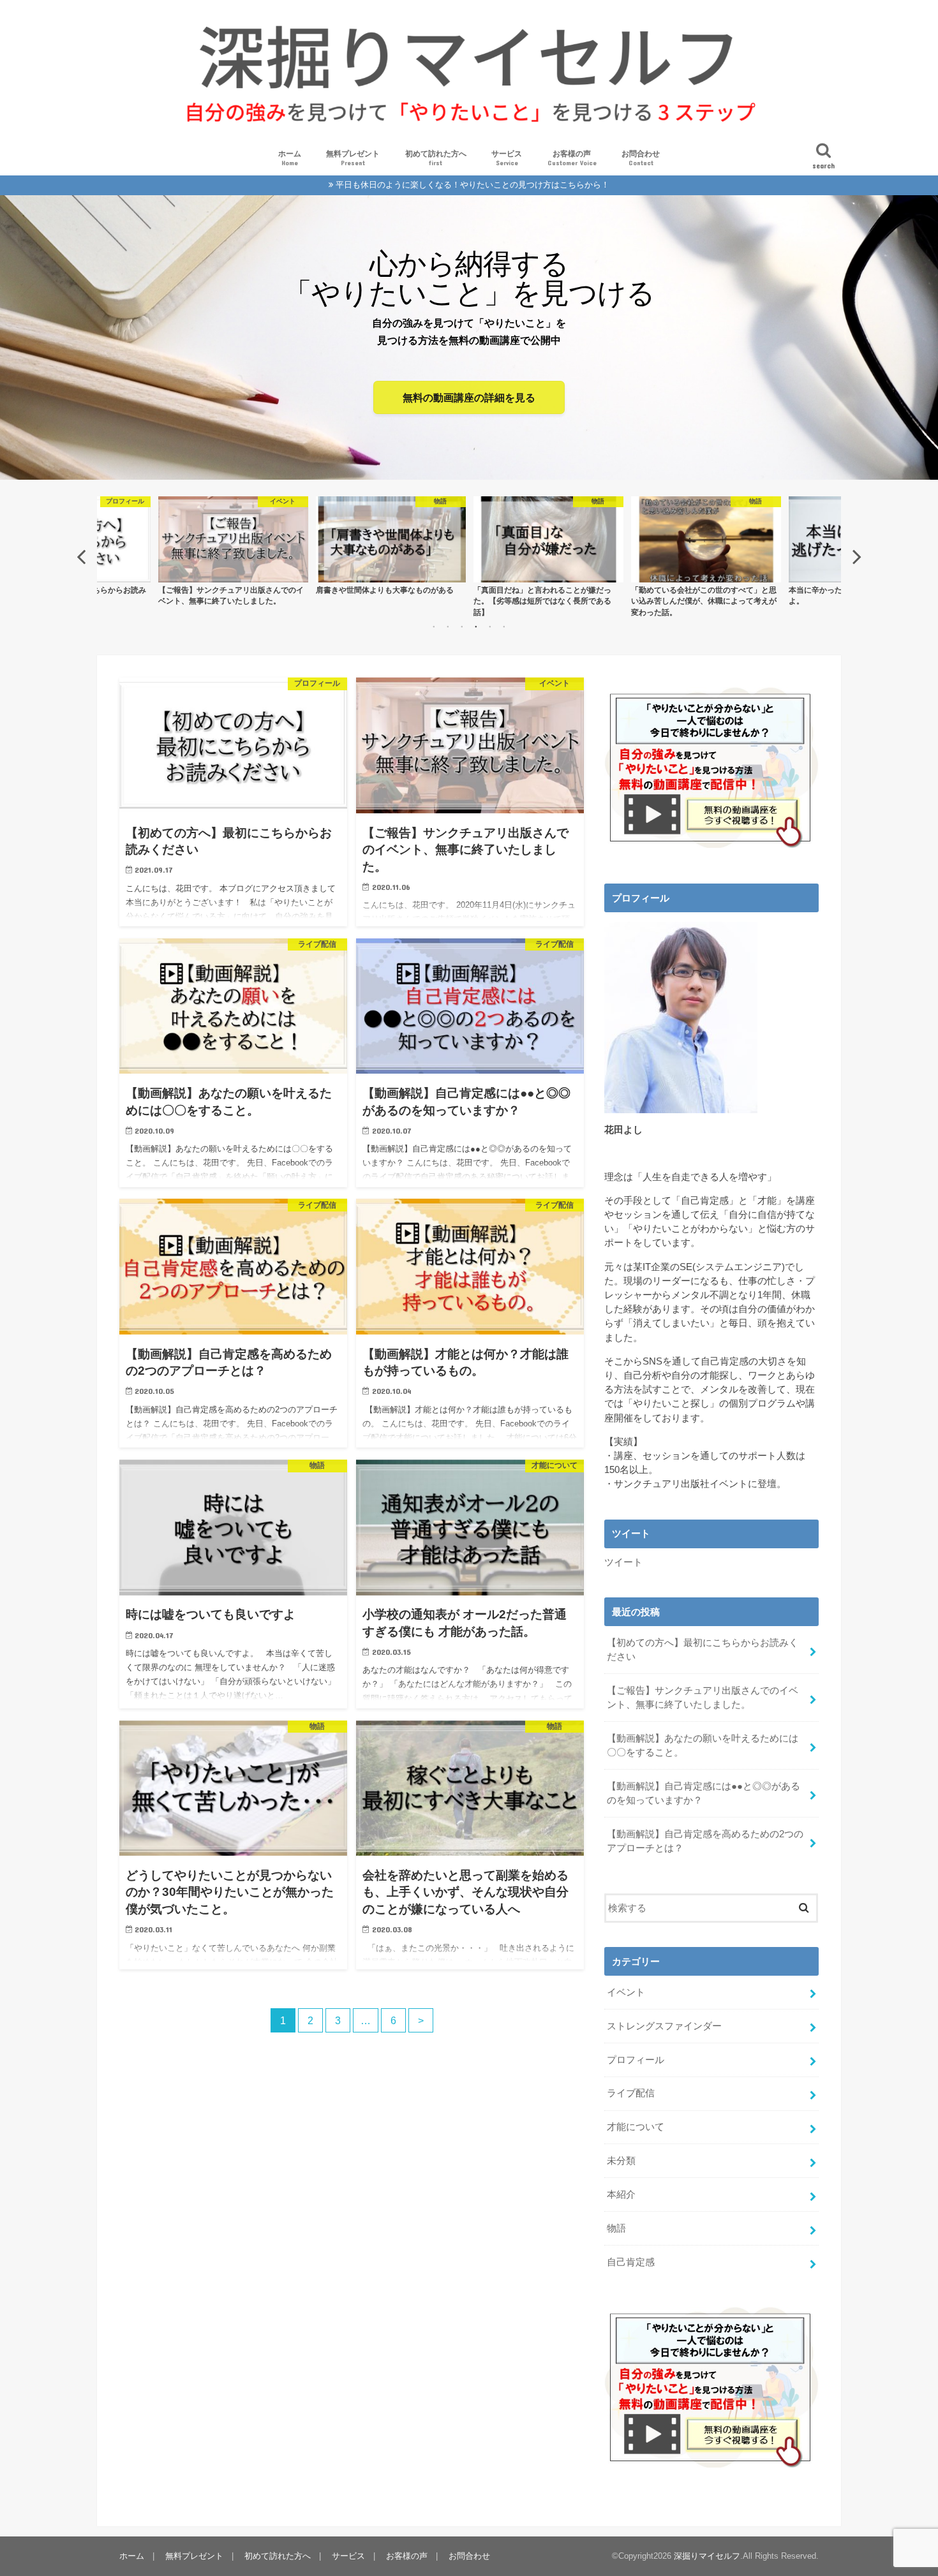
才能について (636, 2127)
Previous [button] (81, 556)
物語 (616, 2228)
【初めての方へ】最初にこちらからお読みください (703, 1650)
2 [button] (448, 626)
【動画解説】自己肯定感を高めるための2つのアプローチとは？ (705, 1841)
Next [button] (857, 556)
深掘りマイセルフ (707, 2556)
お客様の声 (572, 158)
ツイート (623, 1562)
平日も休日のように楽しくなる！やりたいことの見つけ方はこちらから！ (473, 185)
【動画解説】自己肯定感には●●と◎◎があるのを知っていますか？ (703, 1793)
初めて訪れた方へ (436, 158)
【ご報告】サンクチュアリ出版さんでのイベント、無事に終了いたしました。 (703, 1698)
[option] (233, 545)
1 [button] (434, 626)
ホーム (290, 158)
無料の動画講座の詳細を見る (469, 397)
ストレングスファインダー (664, 2026)
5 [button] (490, 626)
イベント (626, 1992)
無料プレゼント (353, 158)
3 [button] (462, 626)
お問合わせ (641, 158)
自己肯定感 (631, 2262)
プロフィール (636, 2060)
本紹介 (621, 2195)
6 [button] (504, 626)
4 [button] (476, 626)
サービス (507, 158)
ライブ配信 (631, 2093)
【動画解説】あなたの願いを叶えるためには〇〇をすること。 (703, 1745)
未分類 (621, 2161)
